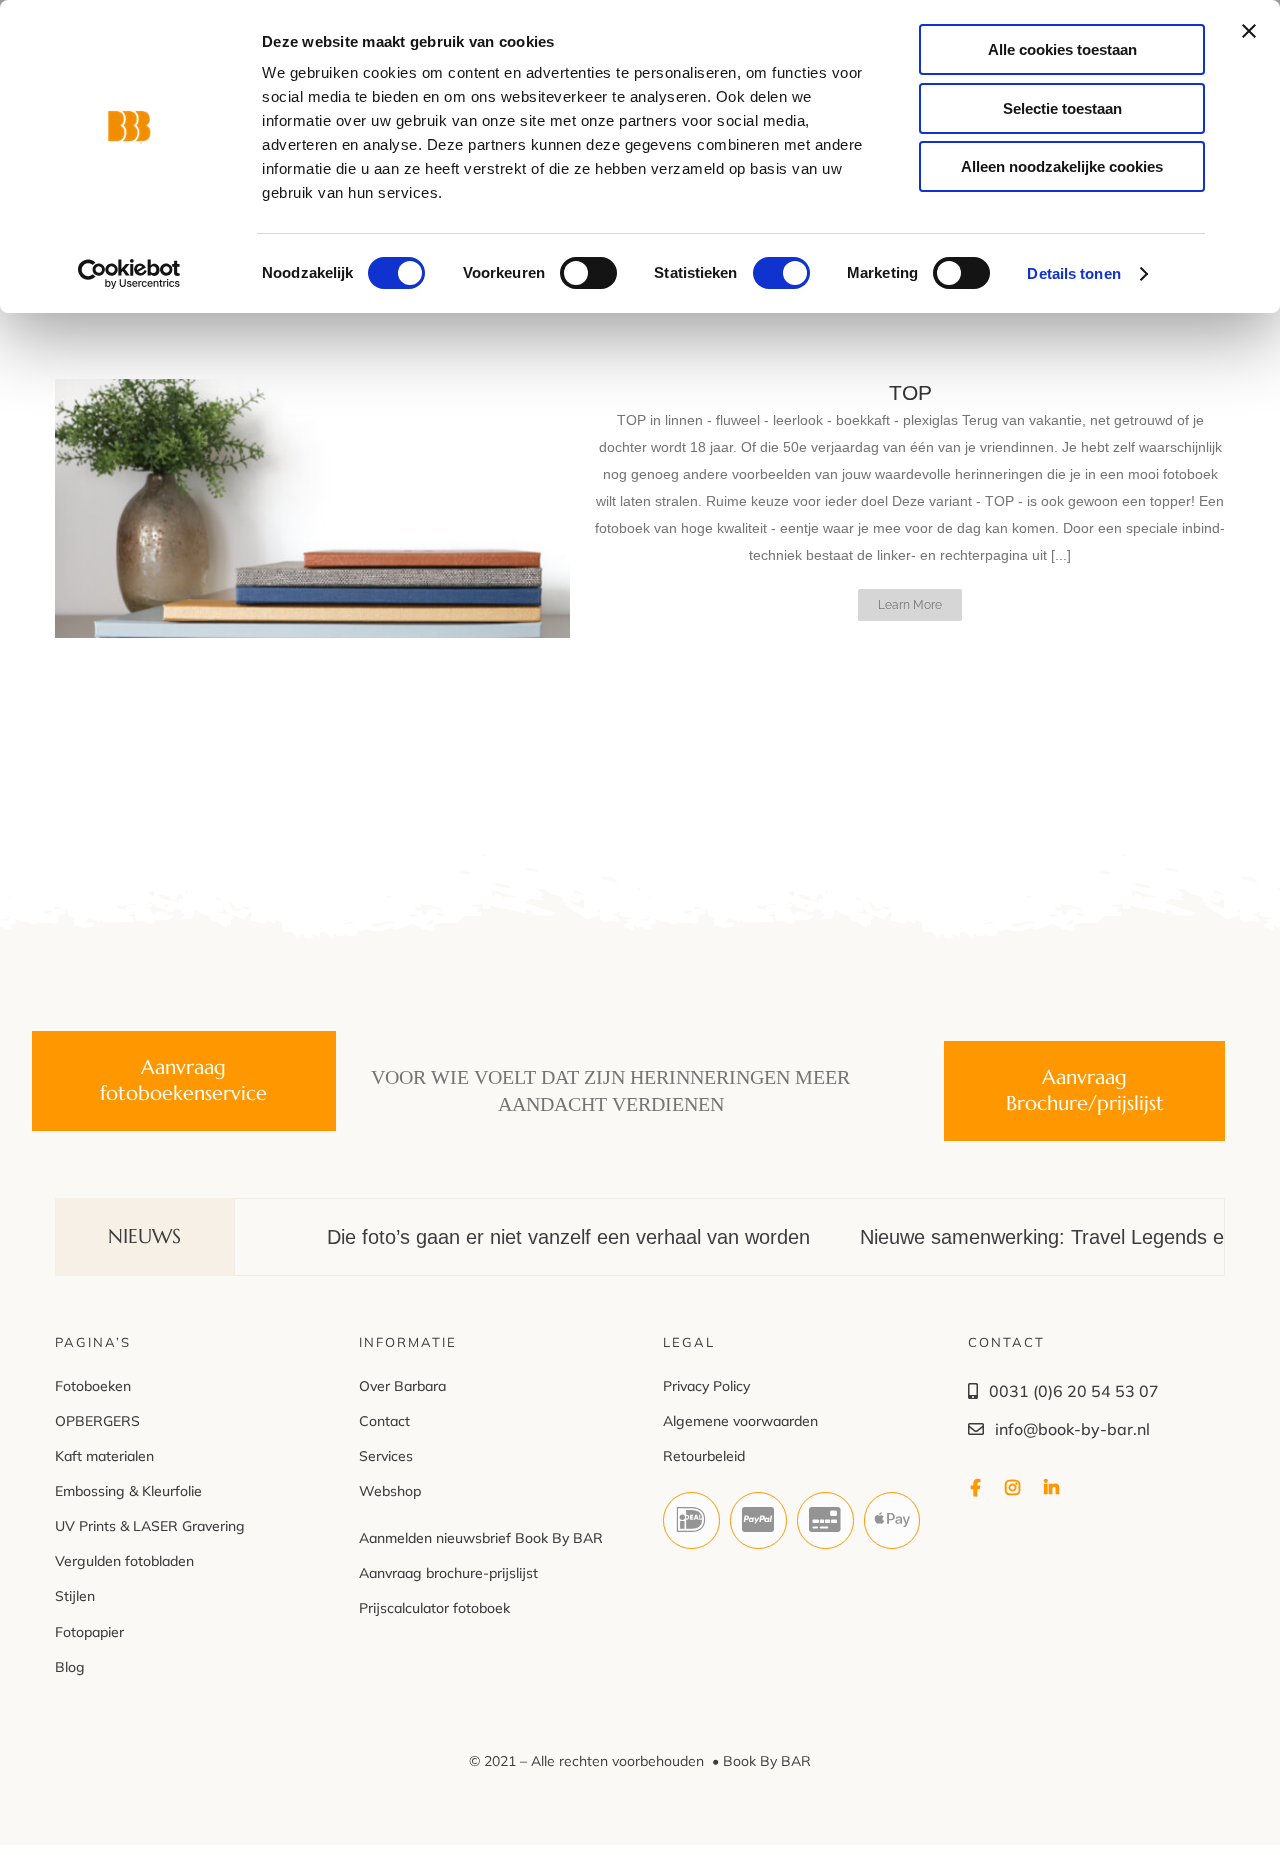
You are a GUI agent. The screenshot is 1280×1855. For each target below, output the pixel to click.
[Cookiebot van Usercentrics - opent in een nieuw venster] (129, 274)
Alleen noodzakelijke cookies (1062, 166)
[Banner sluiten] (1249, 31)
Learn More (910, 605)
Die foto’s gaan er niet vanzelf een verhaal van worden (519, 1237)
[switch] (588, 273)
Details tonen (1073, 273)
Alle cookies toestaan (1062, 49)
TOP (910, 392)
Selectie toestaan (1062, 108)
